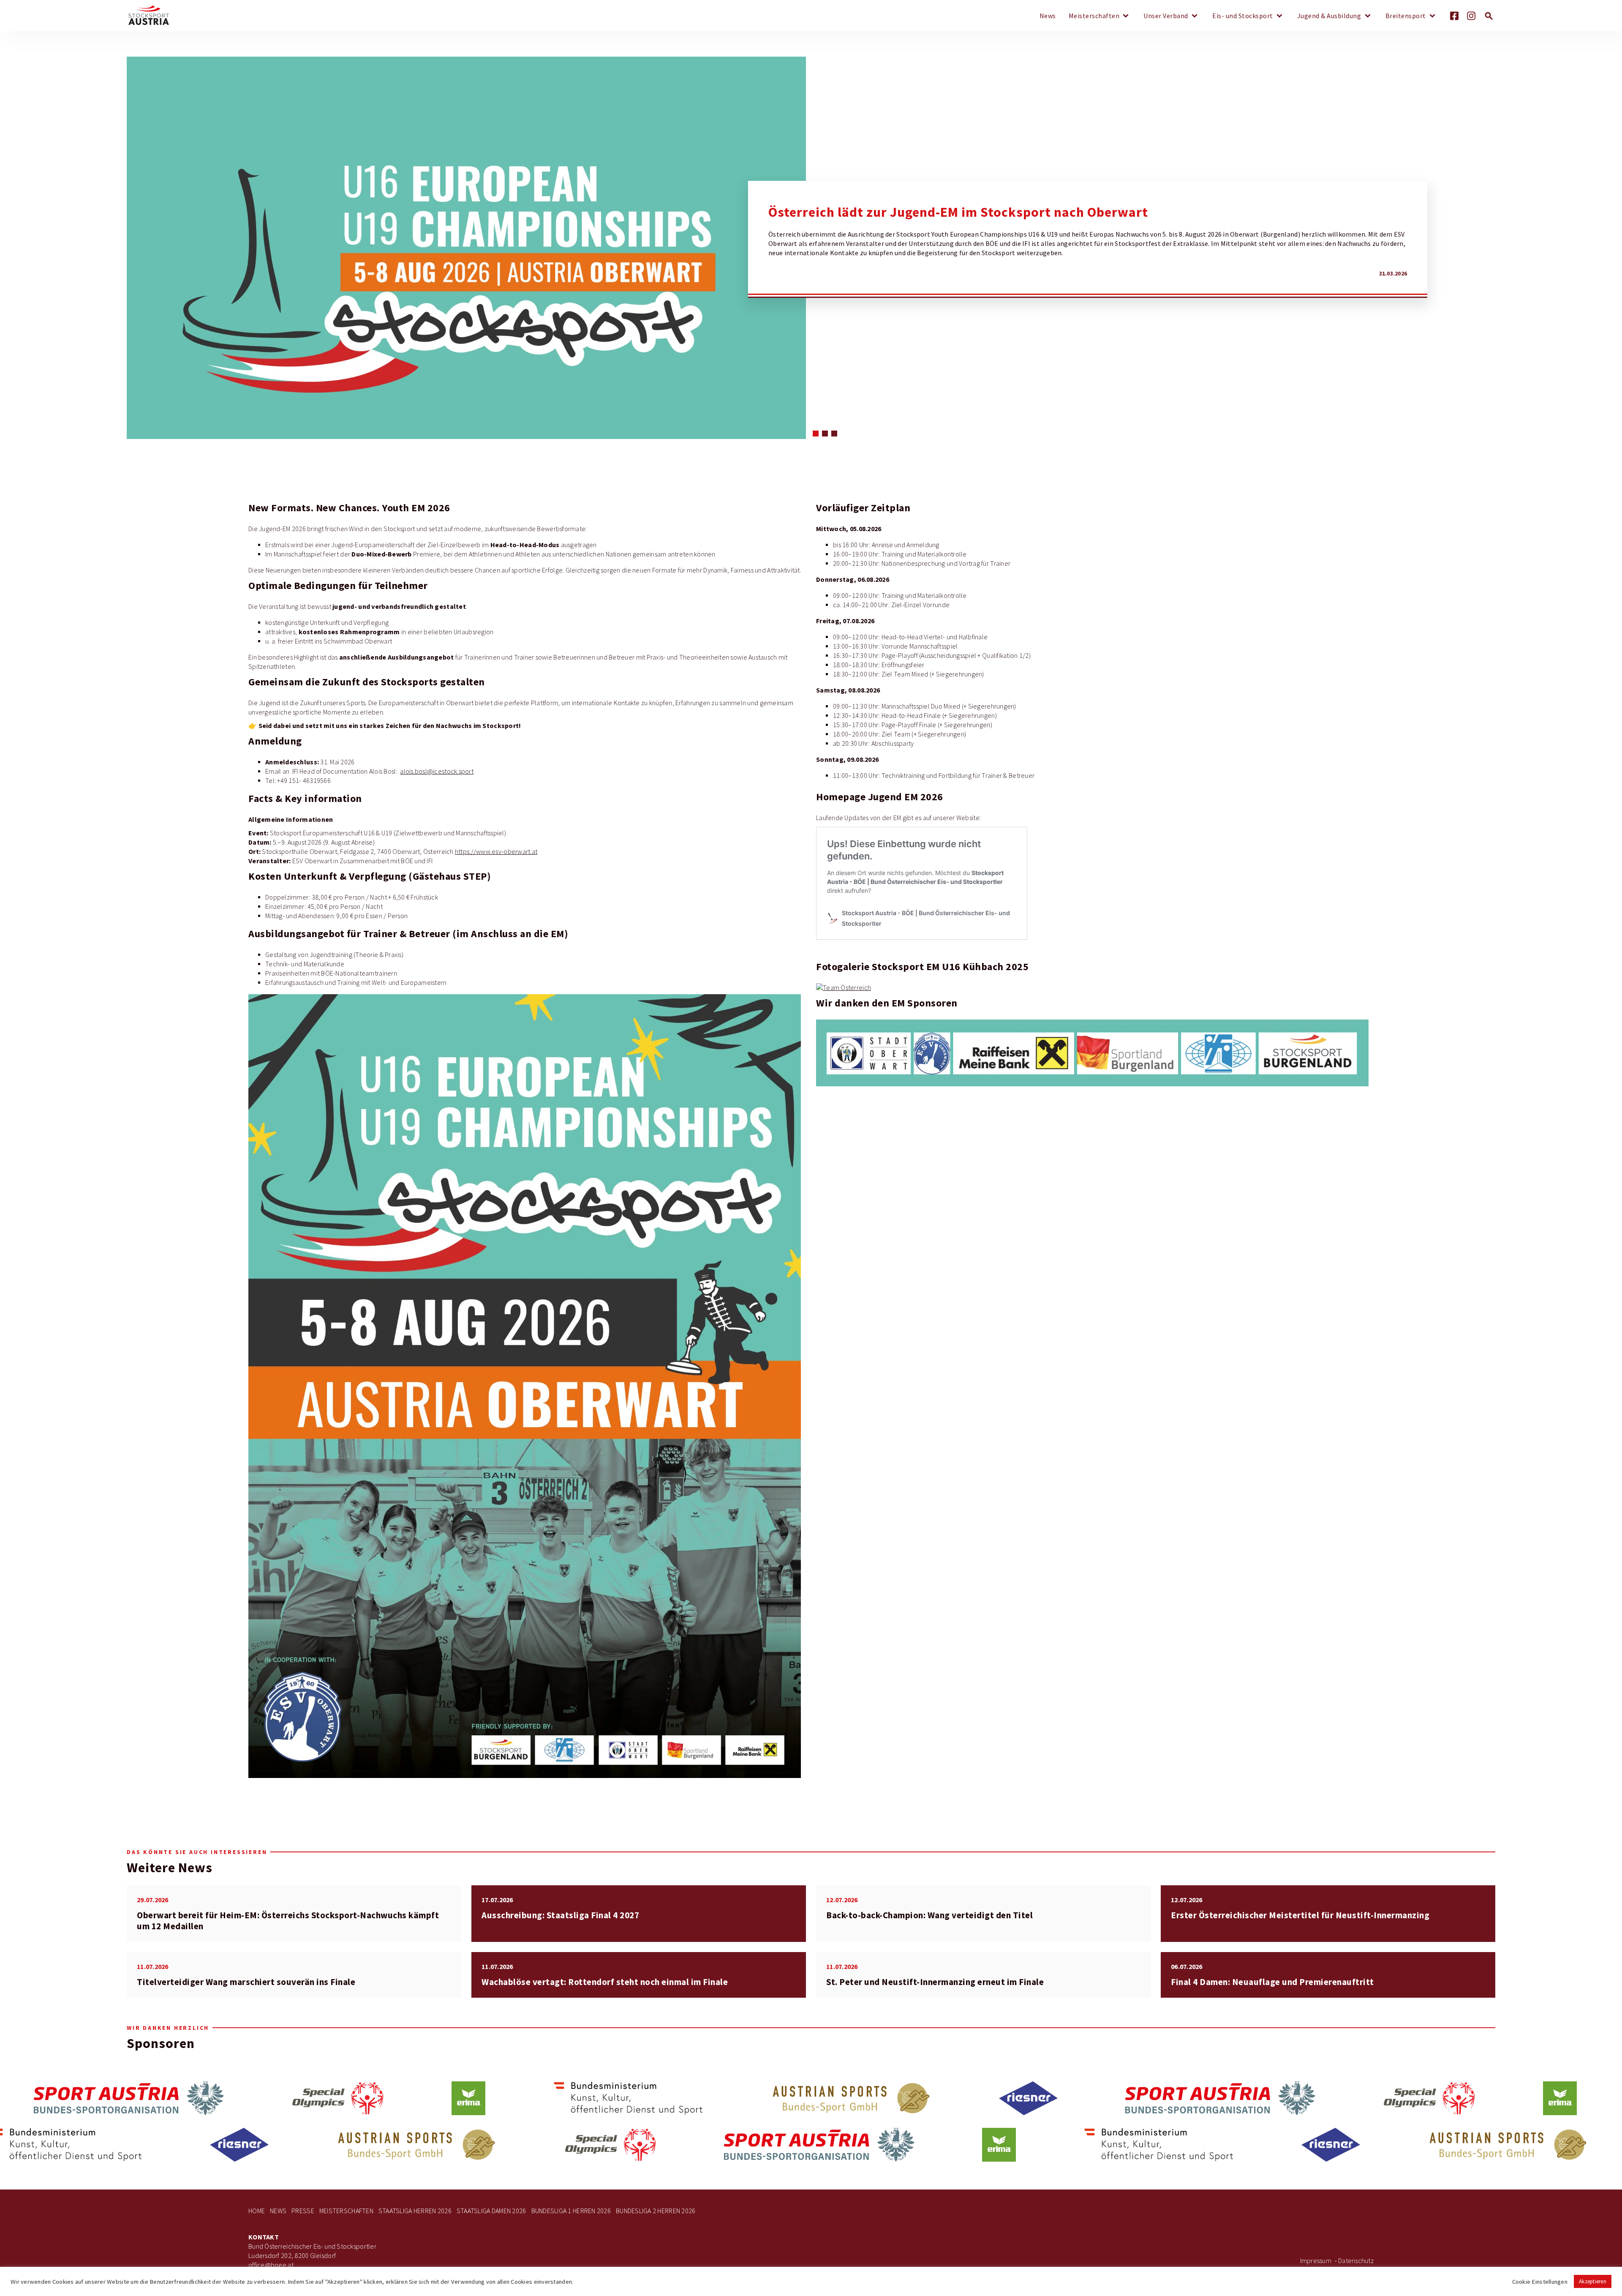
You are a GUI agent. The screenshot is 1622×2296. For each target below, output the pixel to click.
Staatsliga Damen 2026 (491, 2211)
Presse (303, 2211)
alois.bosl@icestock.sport (437, 771)
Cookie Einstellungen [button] (1540, 2282)
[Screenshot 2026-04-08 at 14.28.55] (1091, 1053)
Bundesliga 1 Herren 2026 (571, 2211)
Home (257, 2211)
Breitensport (1406, 16)
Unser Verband (1166, 16)
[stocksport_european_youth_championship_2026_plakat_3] (524, 1386)
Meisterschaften (1094, 16)
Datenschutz (1356, 2261)
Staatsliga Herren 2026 (415, 2211)
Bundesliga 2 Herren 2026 (656, 2211)
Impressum (1316, 2261)
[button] (816, 434)
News (1048, 16)
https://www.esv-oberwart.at (496, 852)
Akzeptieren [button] (1593, 2281)
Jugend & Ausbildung (1329, 16)
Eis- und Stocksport (1243, 16)
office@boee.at (271, 2265)
